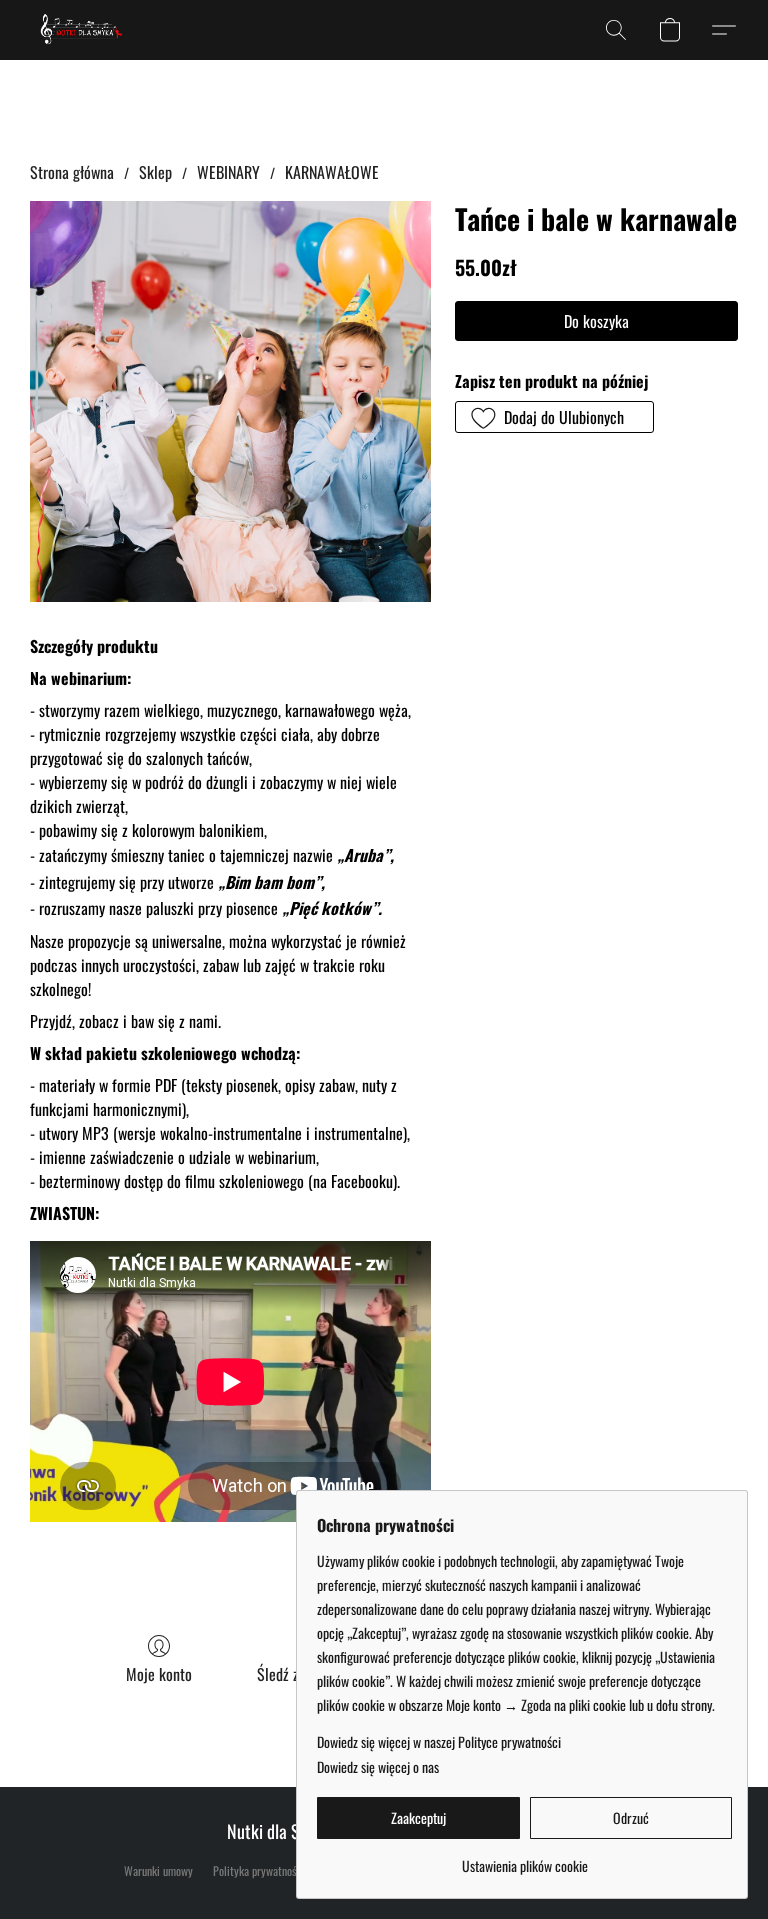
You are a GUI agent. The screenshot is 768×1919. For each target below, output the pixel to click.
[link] (524, 1858)
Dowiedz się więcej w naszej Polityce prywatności (439, 1742)
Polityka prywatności (258, 1871)
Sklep (155, 172)
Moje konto (159, 1674)
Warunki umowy (158, 1871)
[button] (82, 30)
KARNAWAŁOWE (332, 172)
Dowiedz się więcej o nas (378, 1767)
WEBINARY (228, 172)
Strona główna (72, 172)
